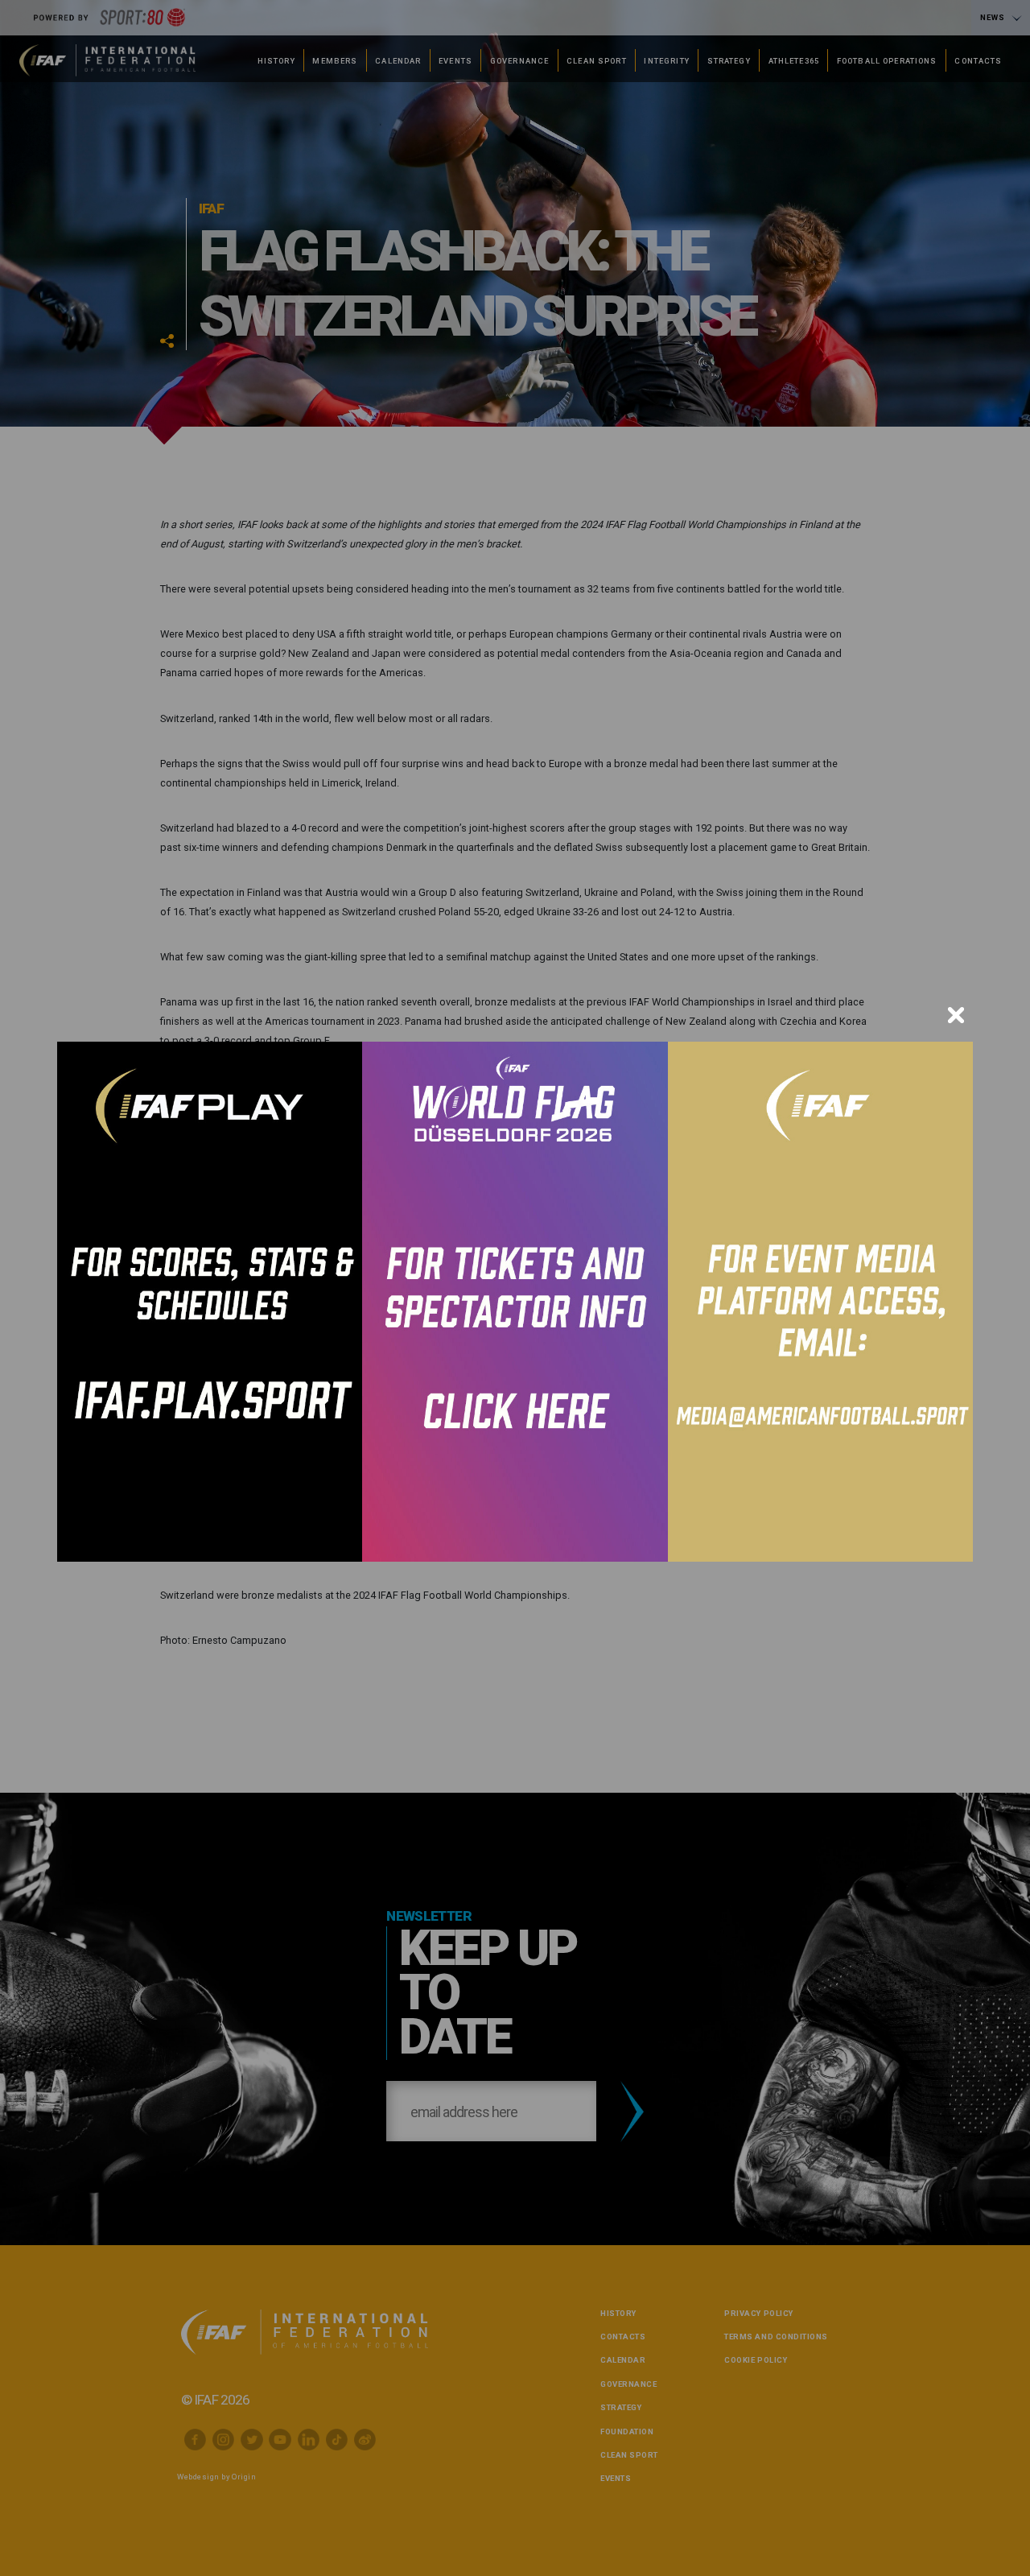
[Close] (956, 1015)
